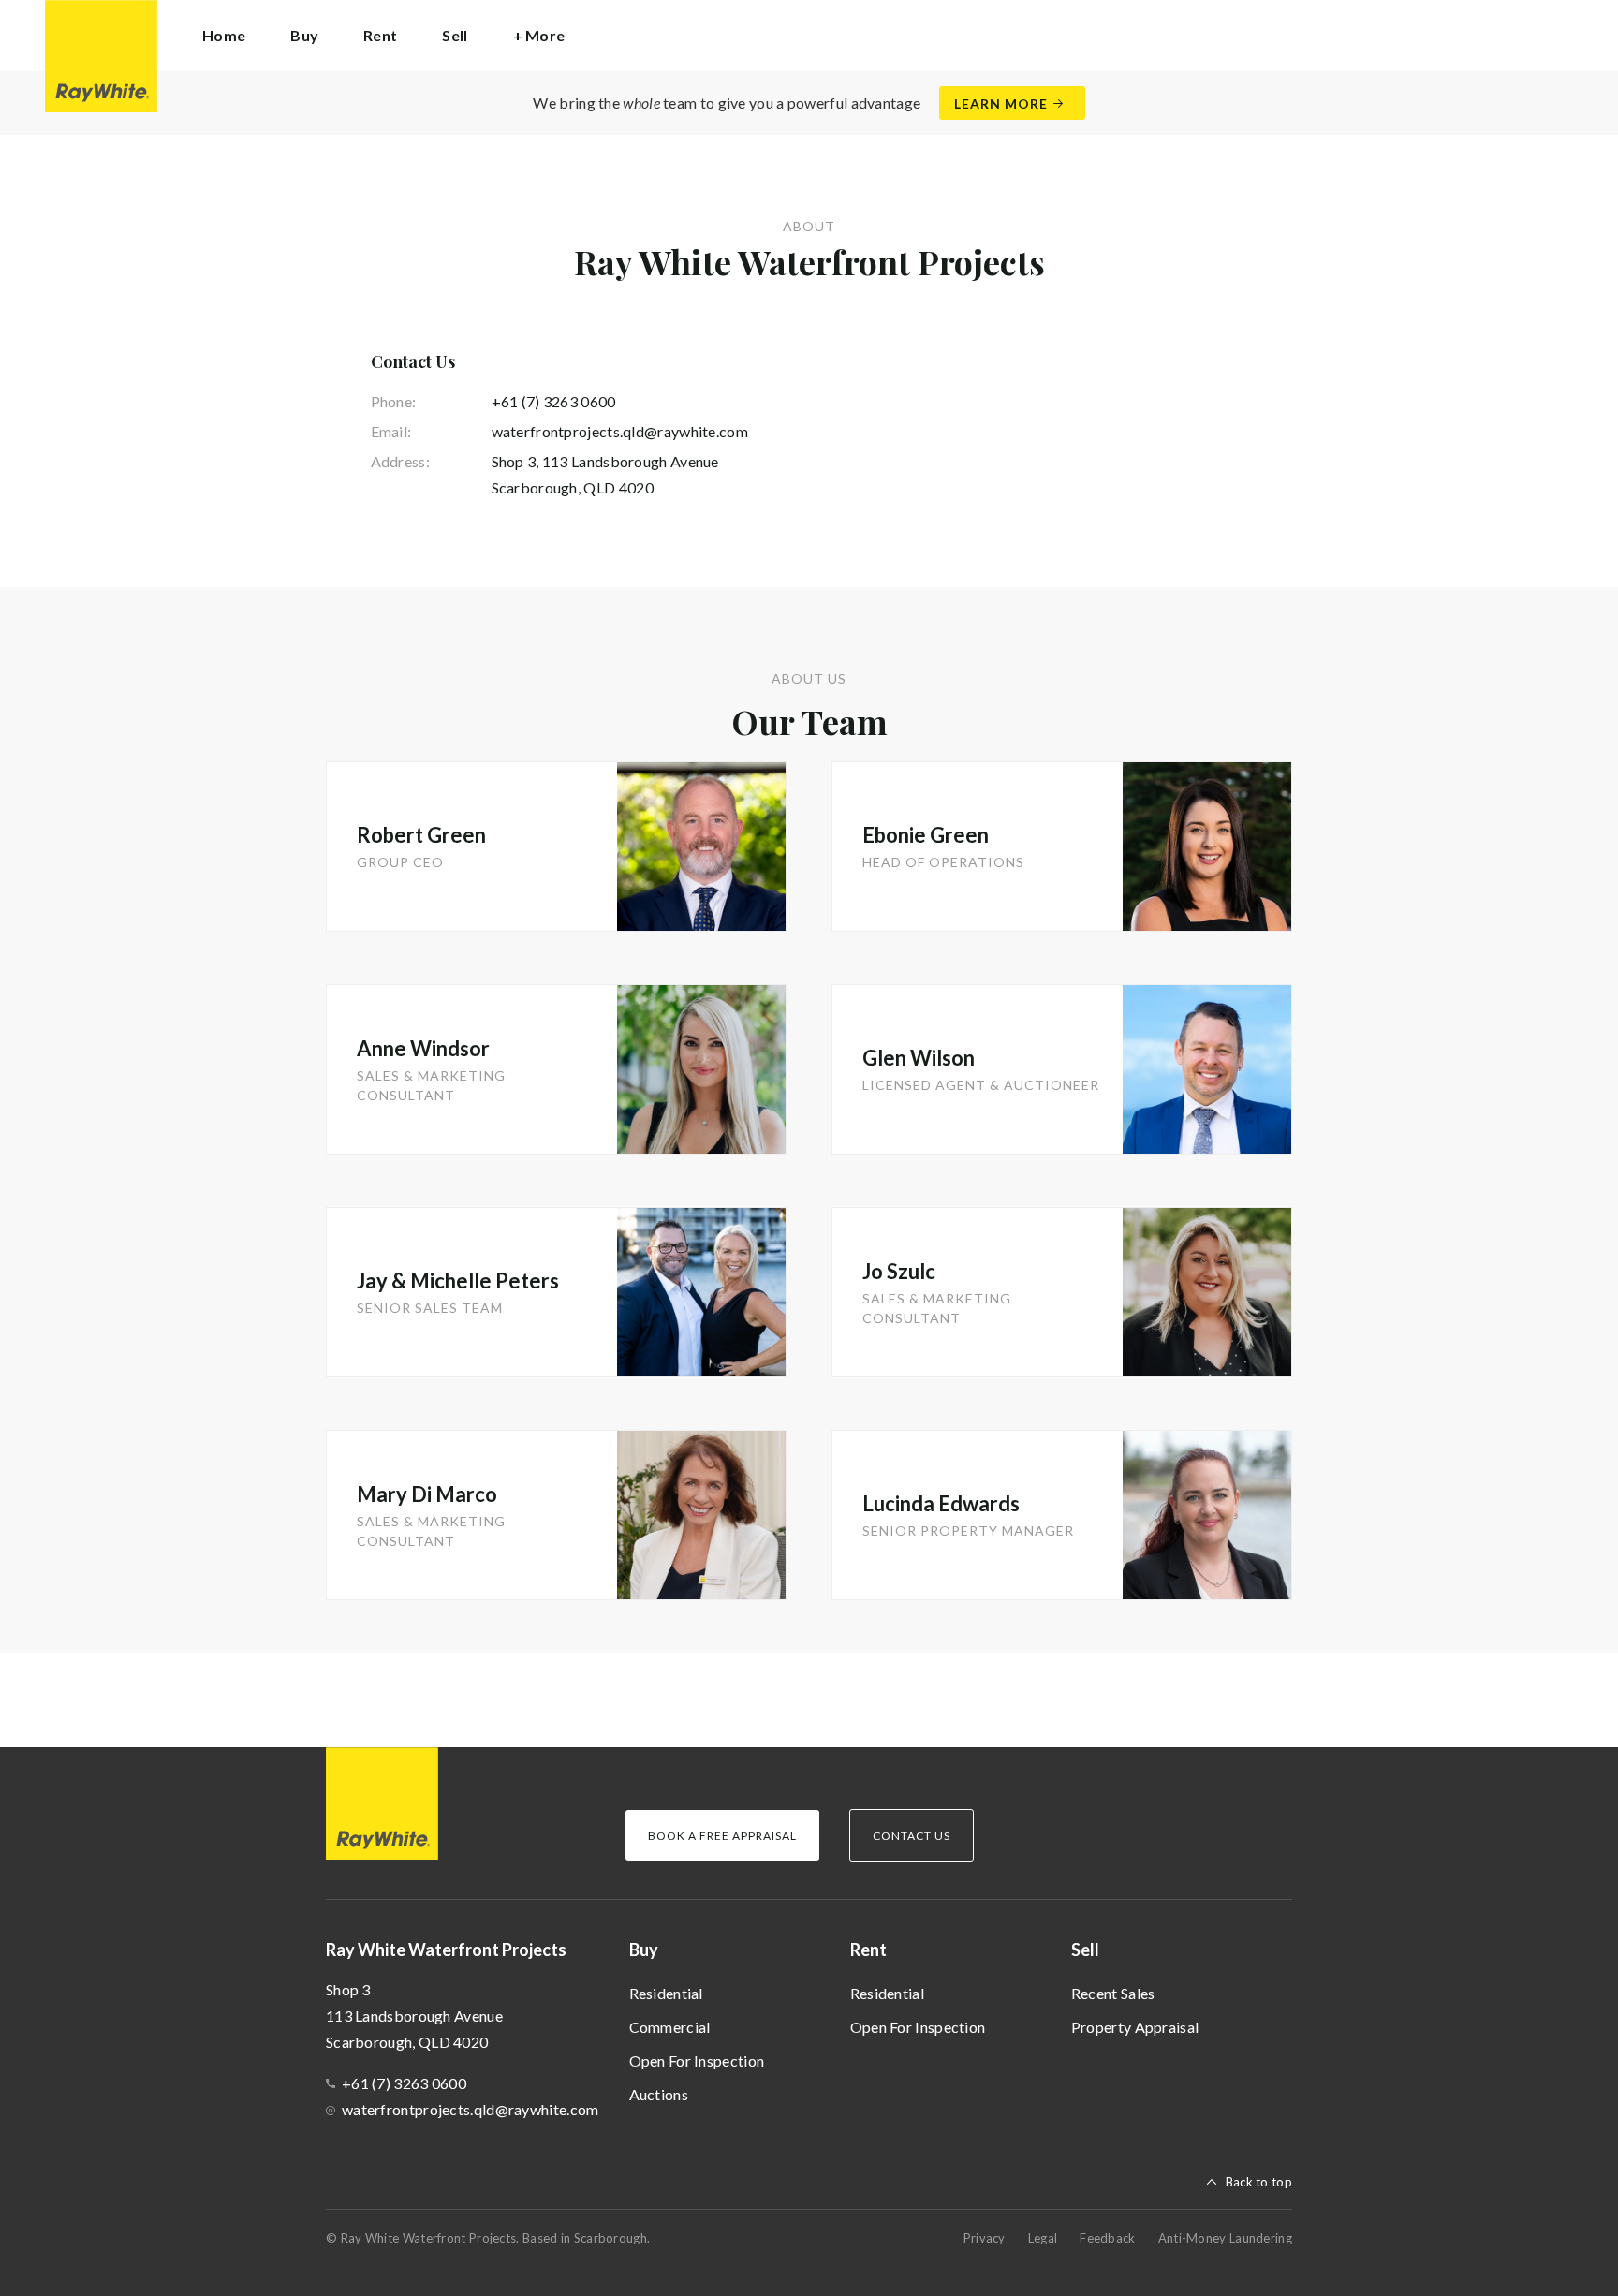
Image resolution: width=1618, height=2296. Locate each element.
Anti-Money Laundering (1225, 2238)
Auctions (659, 2094)
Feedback (1107, 2238)
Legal (1043, 2238)
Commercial (670, 2027)
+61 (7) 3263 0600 (554, 401)
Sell (1085, 1950)
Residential (666, 1993)
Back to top (1259, 2182)
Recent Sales (1113, 1993)
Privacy (985, 2238)
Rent (868, 1950)
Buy (644, 1950)
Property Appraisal (1135, 2027)
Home (224, 35)
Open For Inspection (697, 2061)
